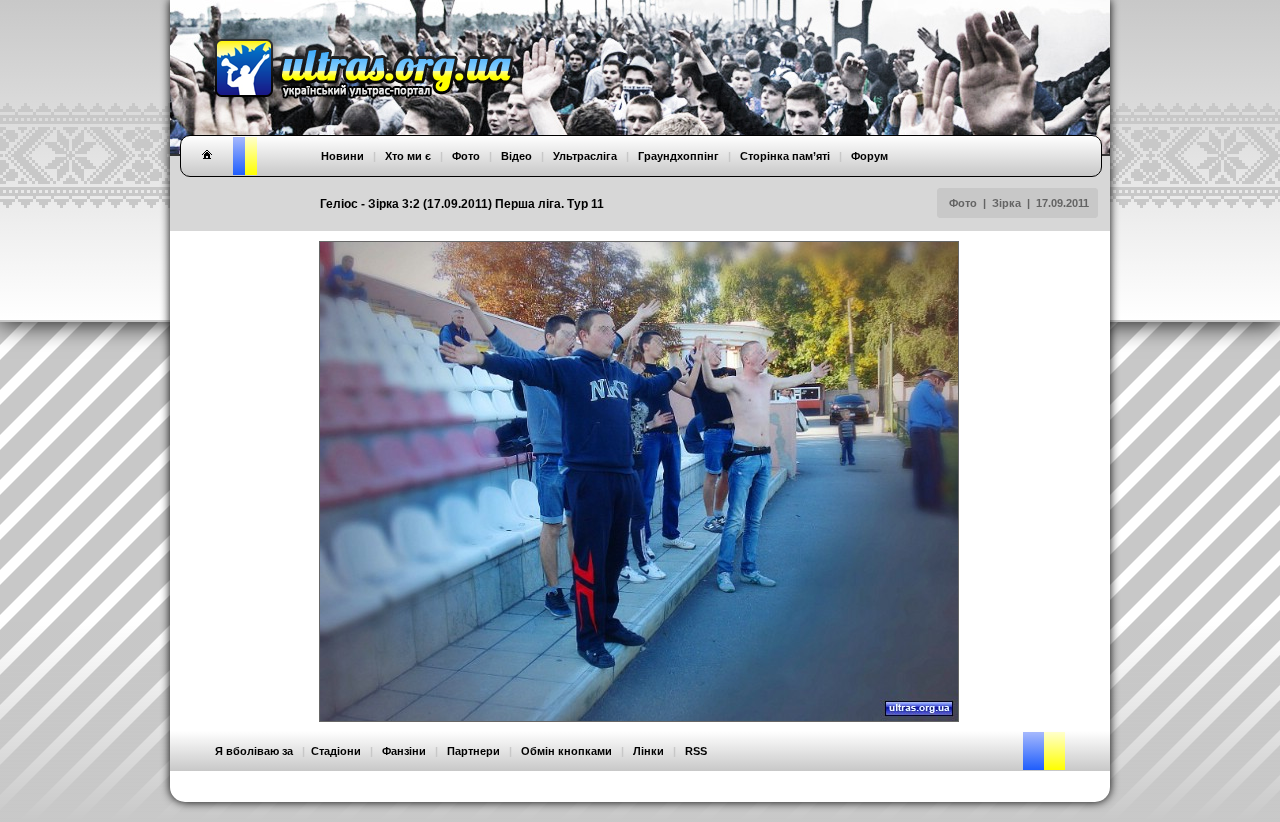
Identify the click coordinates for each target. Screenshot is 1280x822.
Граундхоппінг (678, 156)
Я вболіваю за (254, 751)
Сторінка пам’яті (785, 156)
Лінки (648, 751)
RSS (696, 751)
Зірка (1006, 203)
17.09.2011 (1062, 203)
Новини (342, 156)
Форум (869, 156)
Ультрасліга (585, 156)
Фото (963, 203)
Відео (516, 156)
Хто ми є (408, 156)
